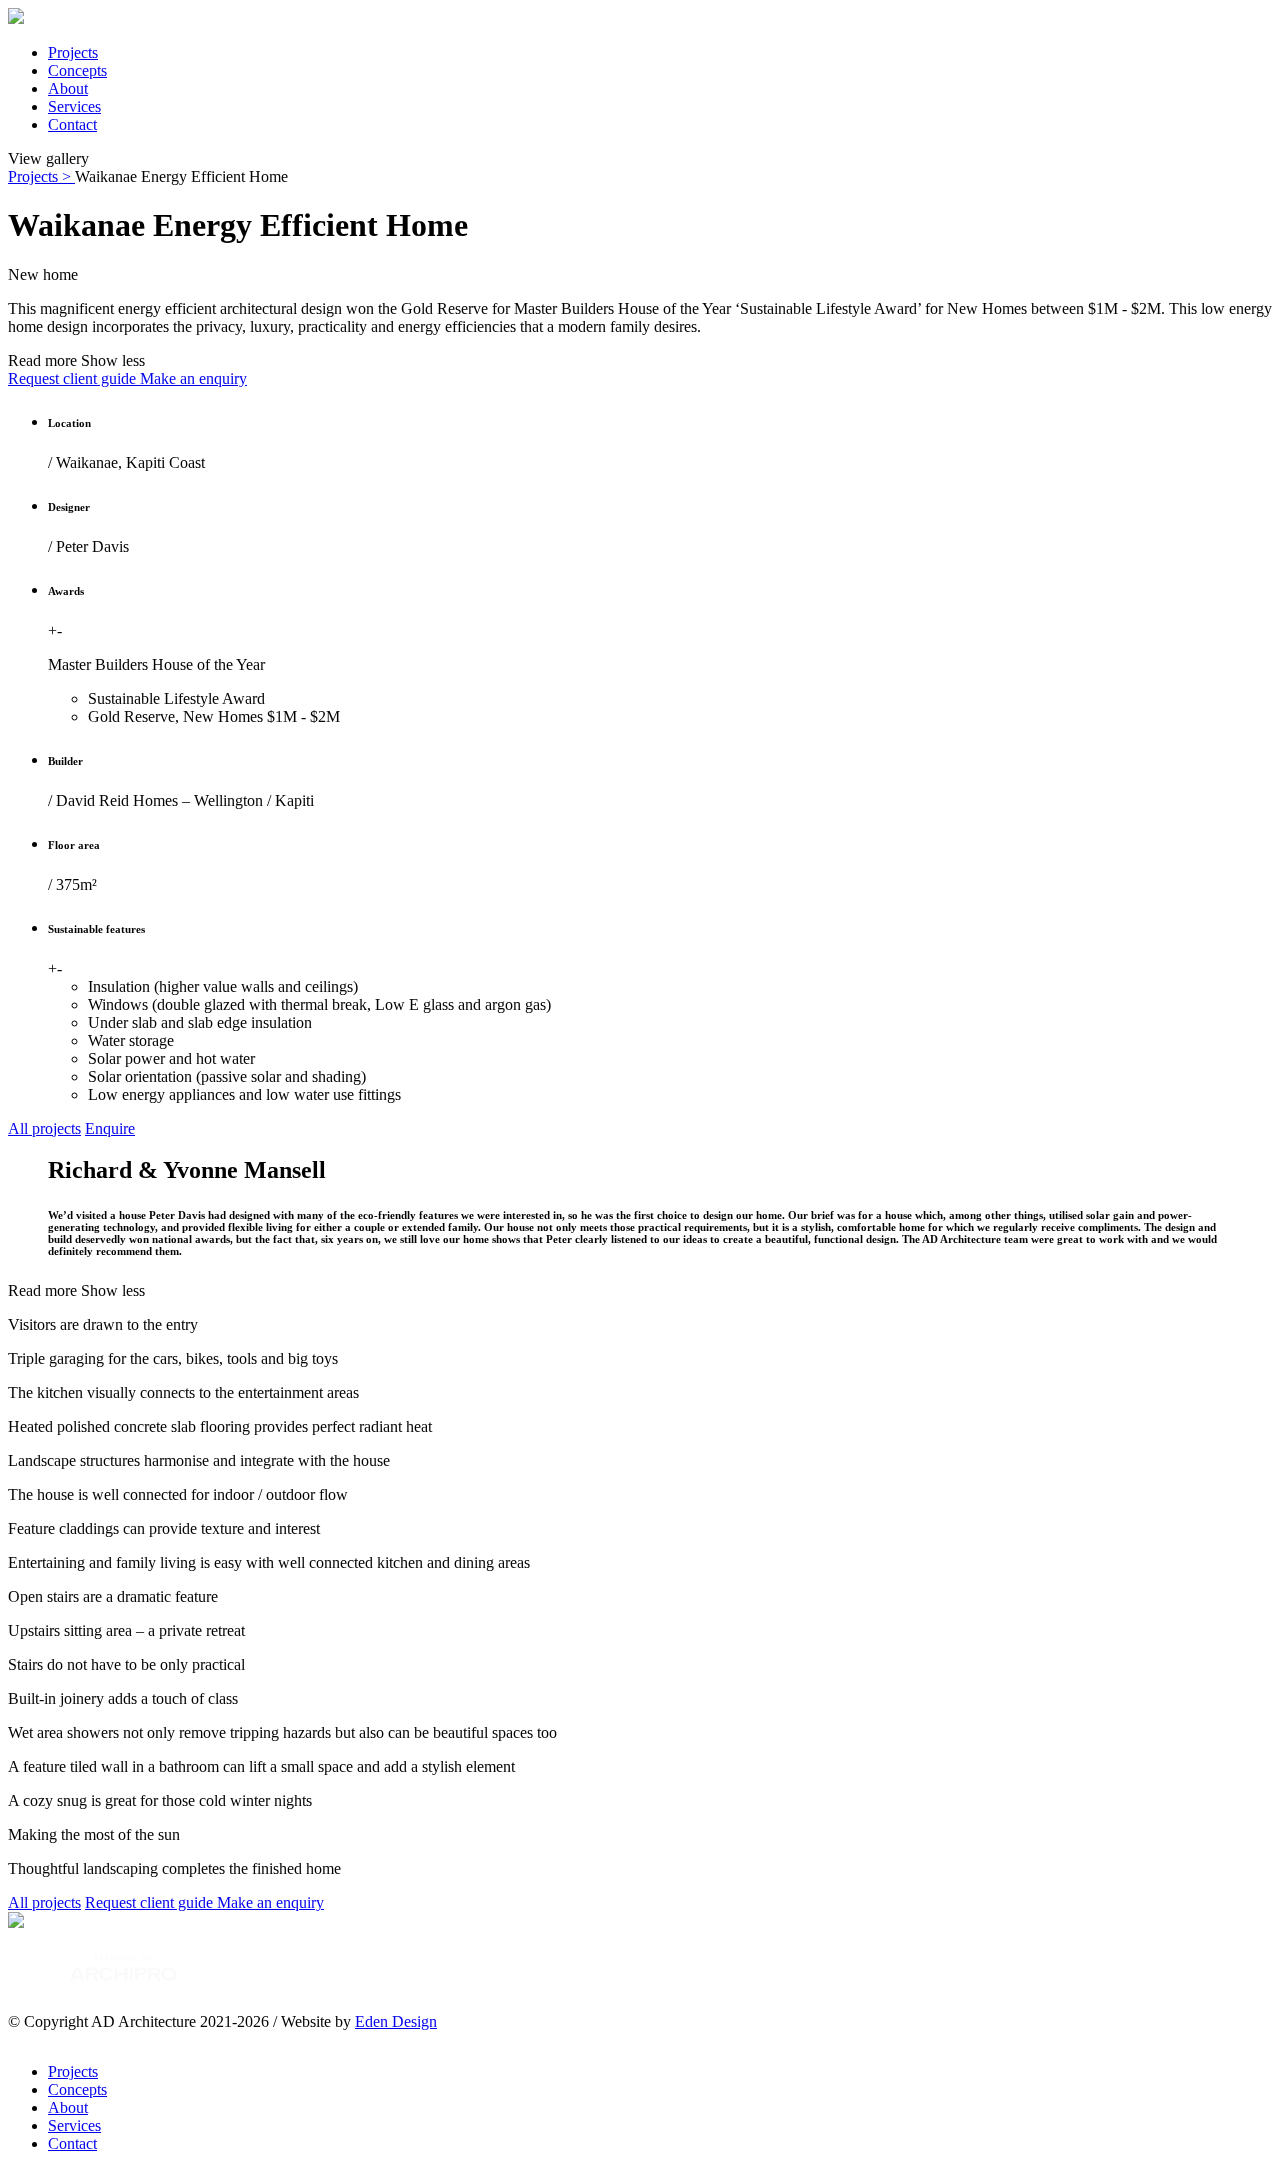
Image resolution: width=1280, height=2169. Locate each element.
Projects (73, 52)
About (68, 88)
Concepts (77, 70)
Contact (72, 124)
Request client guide (74, 378)
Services (74, 106)
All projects (44, 1128)
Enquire (110, 1128)
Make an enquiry (193, 378)
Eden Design (396, 2021)
